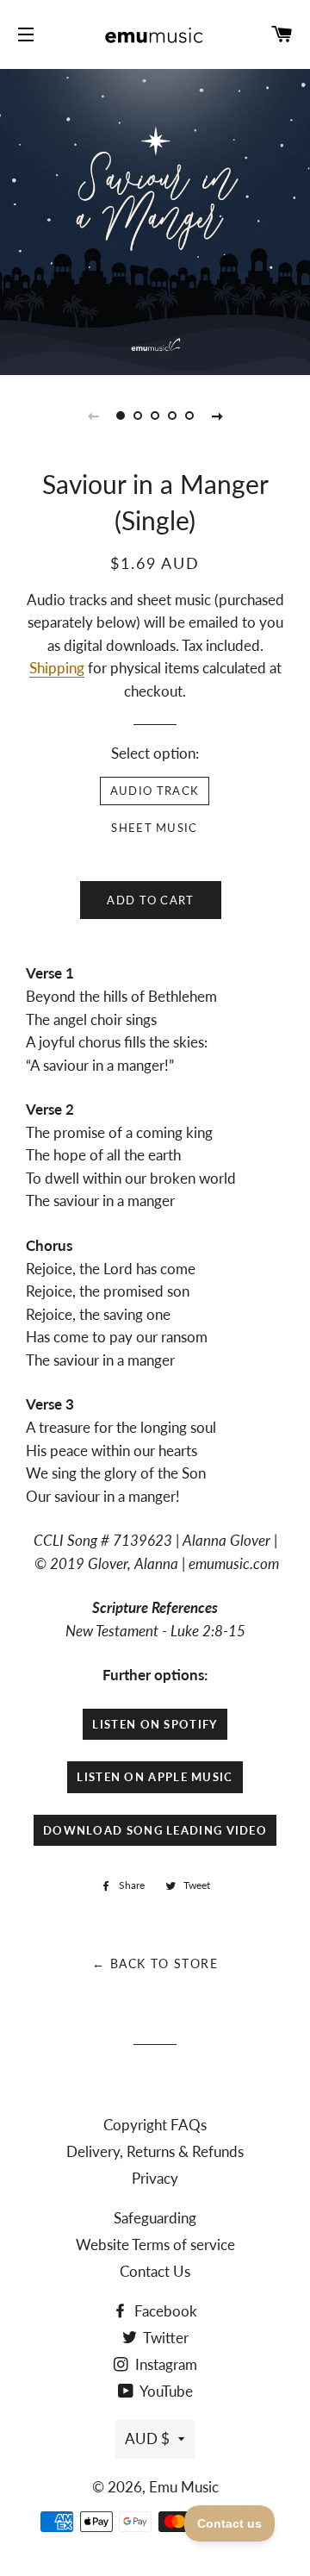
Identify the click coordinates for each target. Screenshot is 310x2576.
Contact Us (155, 2271)
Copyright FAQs (155, 2125)
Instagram (164, 2364)
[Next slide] (217, 416)
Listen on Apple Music (155, 1777)
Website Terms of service (155, 2245)
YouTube (165, 2391)
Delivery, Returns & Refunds (155, 2151)
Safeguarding (155, 2218)
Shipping (57, 668)
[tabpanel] (155, 220)
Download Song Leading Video (155, 1830)
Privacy (155, 2178)
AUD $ (147, 2438)
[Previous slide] (93, 416)
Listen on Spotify (155, 1724)
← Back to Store (155, 1963)
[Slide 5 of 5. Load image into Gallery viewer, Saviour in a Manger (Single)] (189, 416)
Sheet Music (154, 828)
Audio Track (155, 791)
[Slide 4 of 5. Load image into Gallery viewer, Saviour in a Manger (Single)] (172, 416)
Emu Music (184, 2487)
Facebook (164, 2311)
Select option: (155, 753)
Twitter (164, 2338)
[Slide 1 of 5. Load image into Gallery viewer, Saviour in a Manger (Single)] (121, 416)
